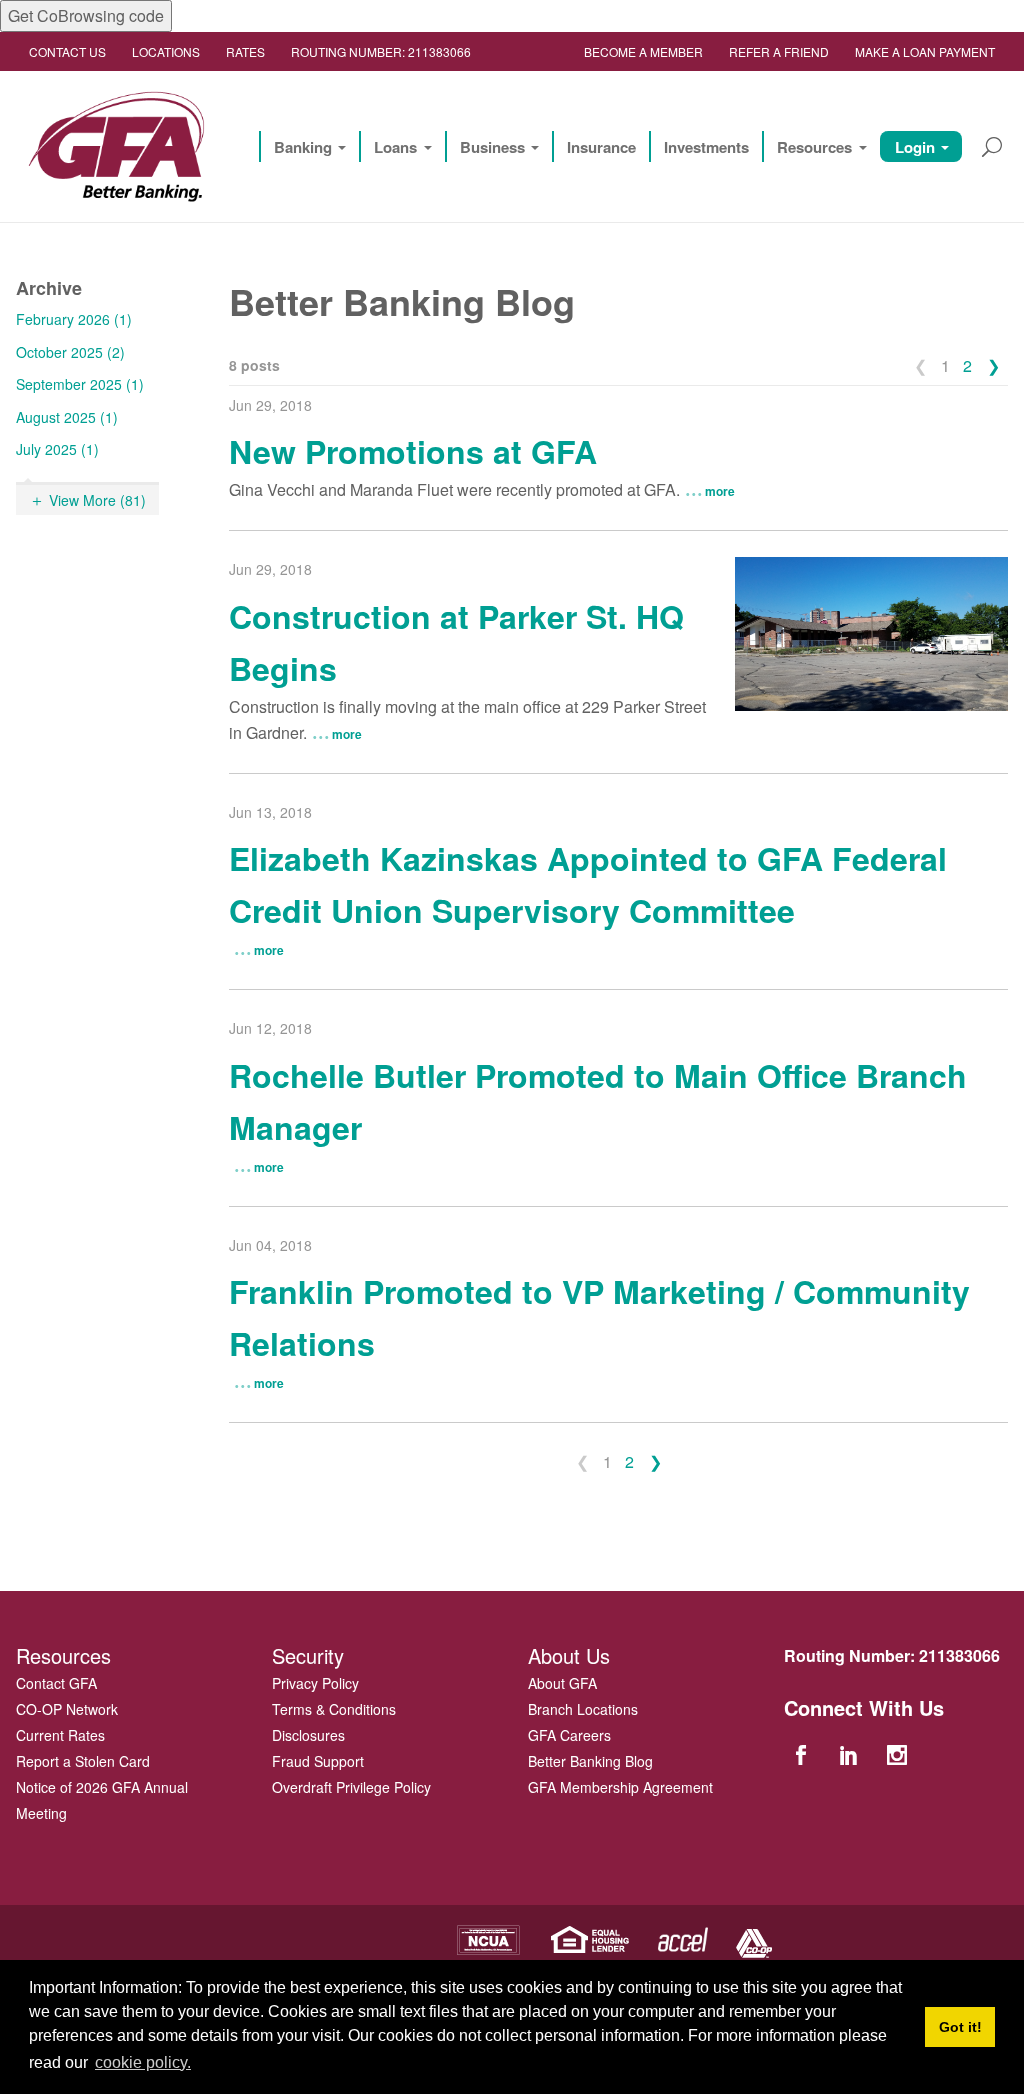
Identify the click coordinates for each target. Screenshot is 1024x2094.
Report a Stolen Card (83, 1761)
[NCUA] (488, 1937)
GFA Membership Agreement (620, 1787)
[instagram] (900, 1753)
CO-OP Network (67, 1709)
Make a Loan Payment (925, 51)
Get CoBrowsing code (86, 15)
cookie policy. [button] (143, 2062)
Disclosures (308, 1735)
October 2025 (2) (70, 352)
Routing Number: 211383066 (381, 51)
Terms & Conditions (334, 1709)
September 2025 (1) (80, 384)
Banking (303, 147)
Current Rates (60, 1735)
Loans (395, 147)
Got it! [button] (960, 2027)
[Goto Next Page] (993, 366)
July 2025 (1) (57, 449)
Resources (814, 147)
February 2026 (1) (74, 319)
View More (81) (97, 500)
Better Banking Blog (590, 1761)
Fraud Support (318, 1761)
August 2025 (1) (67, 417)
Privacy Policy (315, 1683)
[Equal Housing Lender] (590, 1937)
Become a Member (643, 51)
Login (915, 147)
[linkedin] (851, 1753)
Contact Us (67, 51)
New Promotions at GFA (413, 451)
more (720, 491)
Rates (245, 51)
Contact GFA (56, 1683)
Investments (706, 147)
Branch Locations (583, 1709)
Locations (166, 51)
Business (492, 147)
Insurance (601, 147)
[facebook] (803, 1753)
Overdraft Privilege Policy (351, 1787)
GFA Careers (569, 1735)
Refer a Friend (779, 51)
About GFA (562, 1683)
